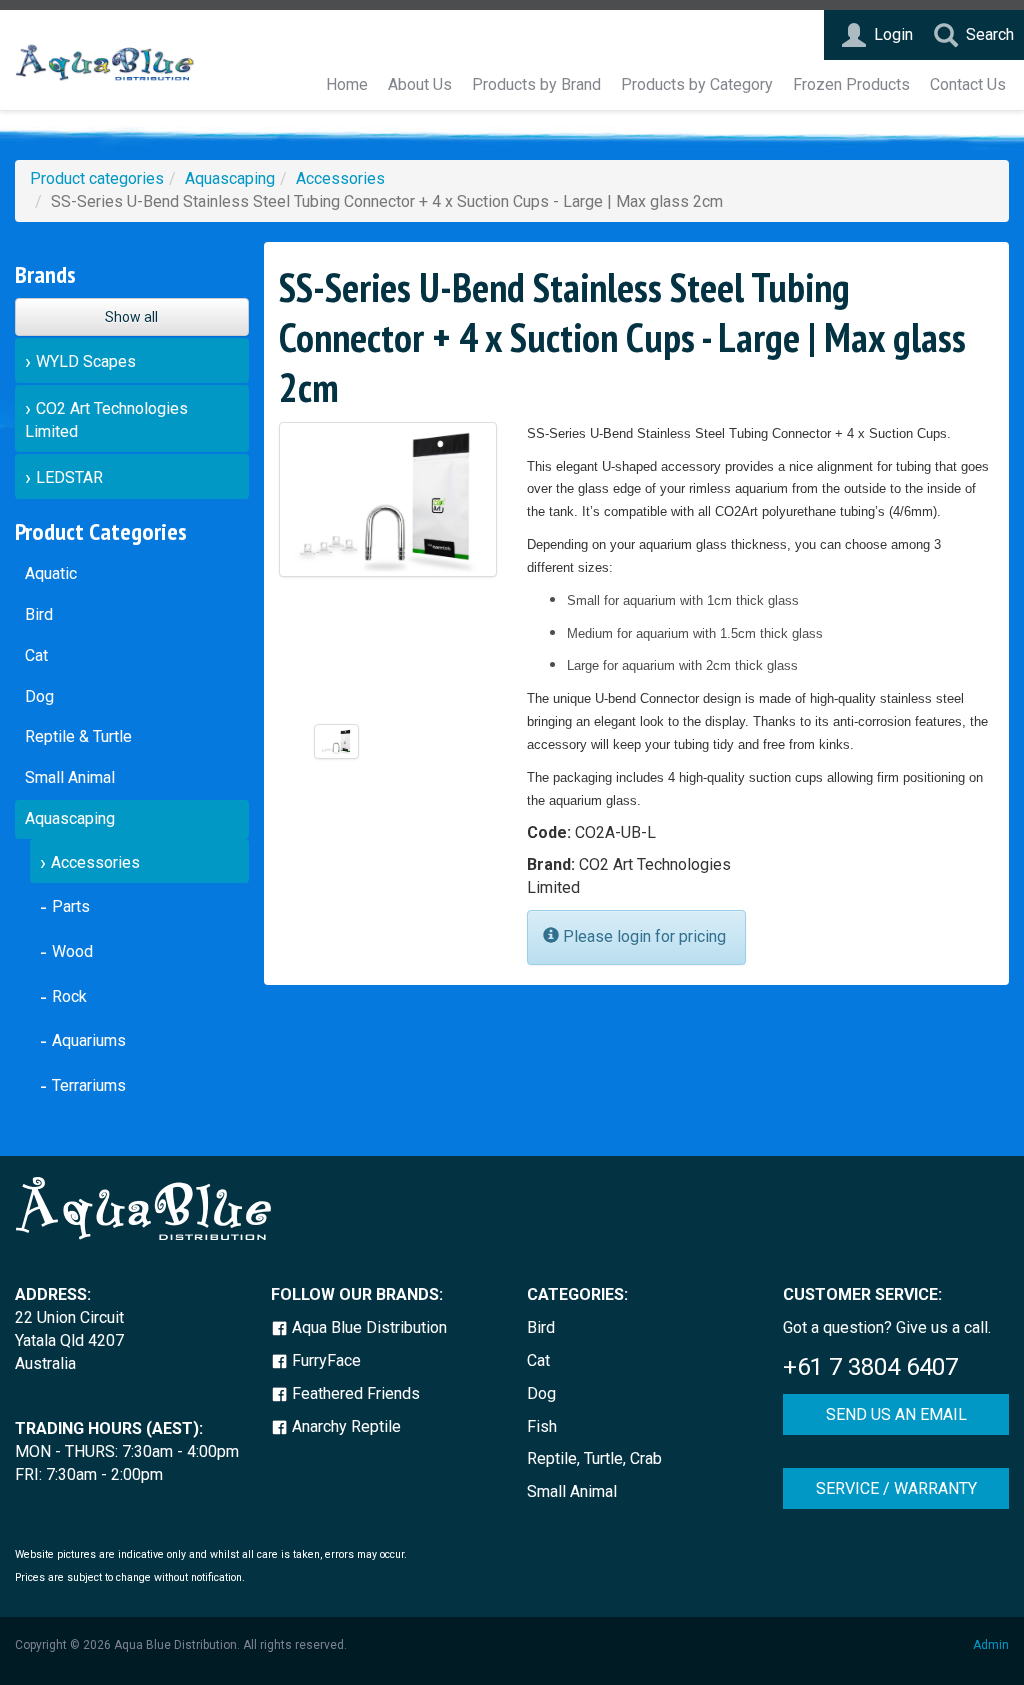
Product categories (97, 178)
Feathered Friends (354, 1393)
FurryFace (324, 1360)
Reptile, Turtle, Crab (594, 1458)
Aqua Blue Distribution (367, 1327)
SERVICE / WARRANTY (896, 1488)
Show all (131, 317)
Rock (69, 996)
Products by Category (697, 84)
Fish (542, 1426)
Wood (72, 951)
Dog (39, 696)
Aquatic (51, 573)
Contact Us (968, 84)
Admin (991, 1645)
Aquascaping (230, 178)
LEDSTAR (69, 477)
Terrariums (89, 1085)
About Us (420, 84)
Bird (39, 614)
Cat (36, 655)
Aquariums (89, 1040)
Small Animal (70, 777)
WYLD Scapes (86, 361)
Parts (71, 906)
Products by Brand (536, 84)
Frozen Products (851, 84)
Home (347, 84)
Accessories (340, 178)
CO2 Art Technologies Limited (106, 420)
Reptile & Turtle (78, 736)
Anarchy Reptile (344, 1426)
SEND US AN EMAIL (896, 1414)
